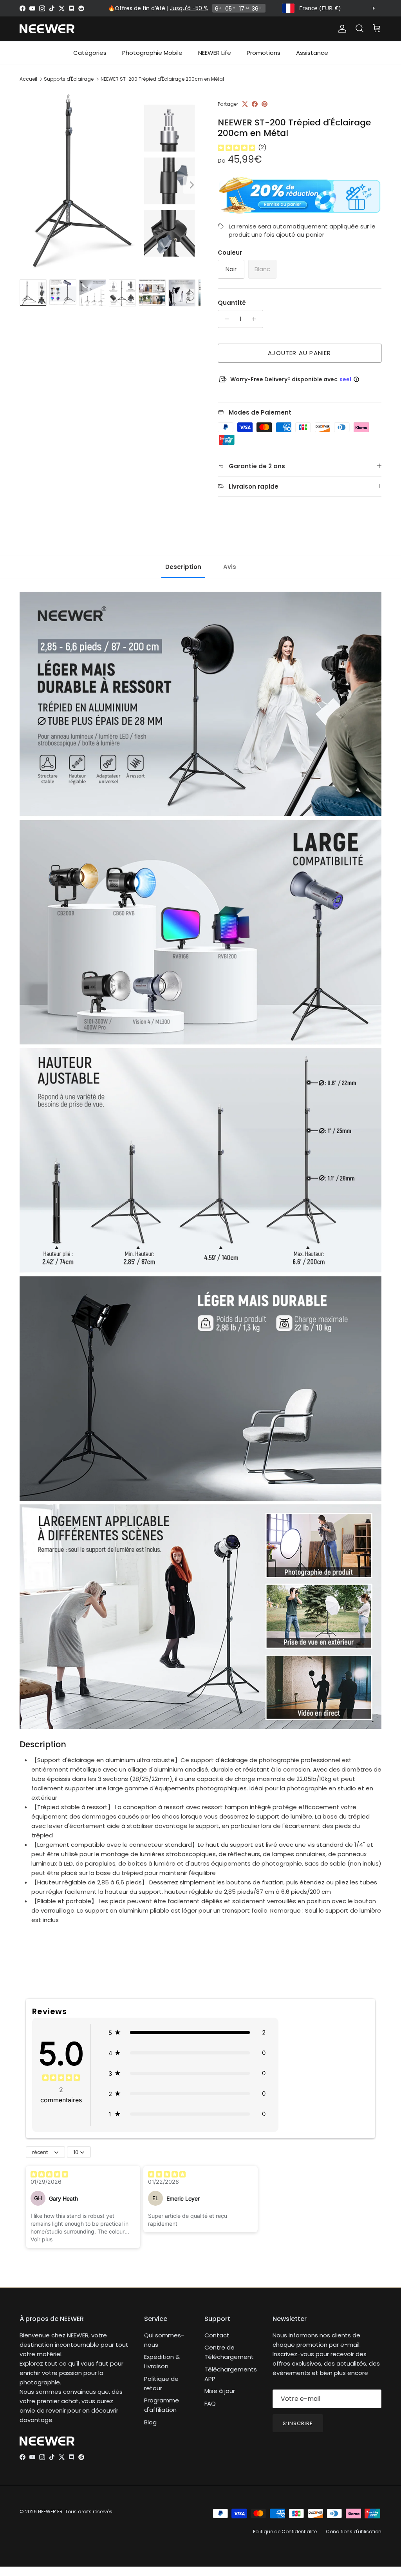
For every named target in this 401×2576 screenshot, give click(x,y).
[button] (187, 2033)
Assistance (312, 53)
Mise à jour (220, 2391)
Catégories (90, 53)
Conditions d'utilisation (354, 2532)
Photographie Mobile (152, 53)
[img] (237, 147)
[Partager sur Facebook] (255, 104)
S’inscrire (298, 2423)
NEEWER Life (215, 53)
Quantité (232, 303)
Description (183, 567)
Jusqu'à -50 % (189, 8)
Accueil (28, 79)
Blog (150, 2422)
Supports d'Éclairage (69, 79)
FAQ (210, 2403)
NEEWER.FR (50, 2512)
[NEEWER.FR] (47, 29)
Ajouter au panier (299, 353)
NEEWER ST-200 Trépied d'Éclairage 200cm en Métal (162, 79)
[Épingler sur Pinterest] (265, 104)
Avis (230, 567)
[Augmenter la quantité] (256, 319)
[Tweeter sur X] (245, 104)
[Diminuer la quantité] (225, 319)
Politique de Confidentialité (285, 2532)
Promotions (264, 53)
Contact (217, 2335)
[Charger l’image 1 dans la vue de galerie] (110, 181)
